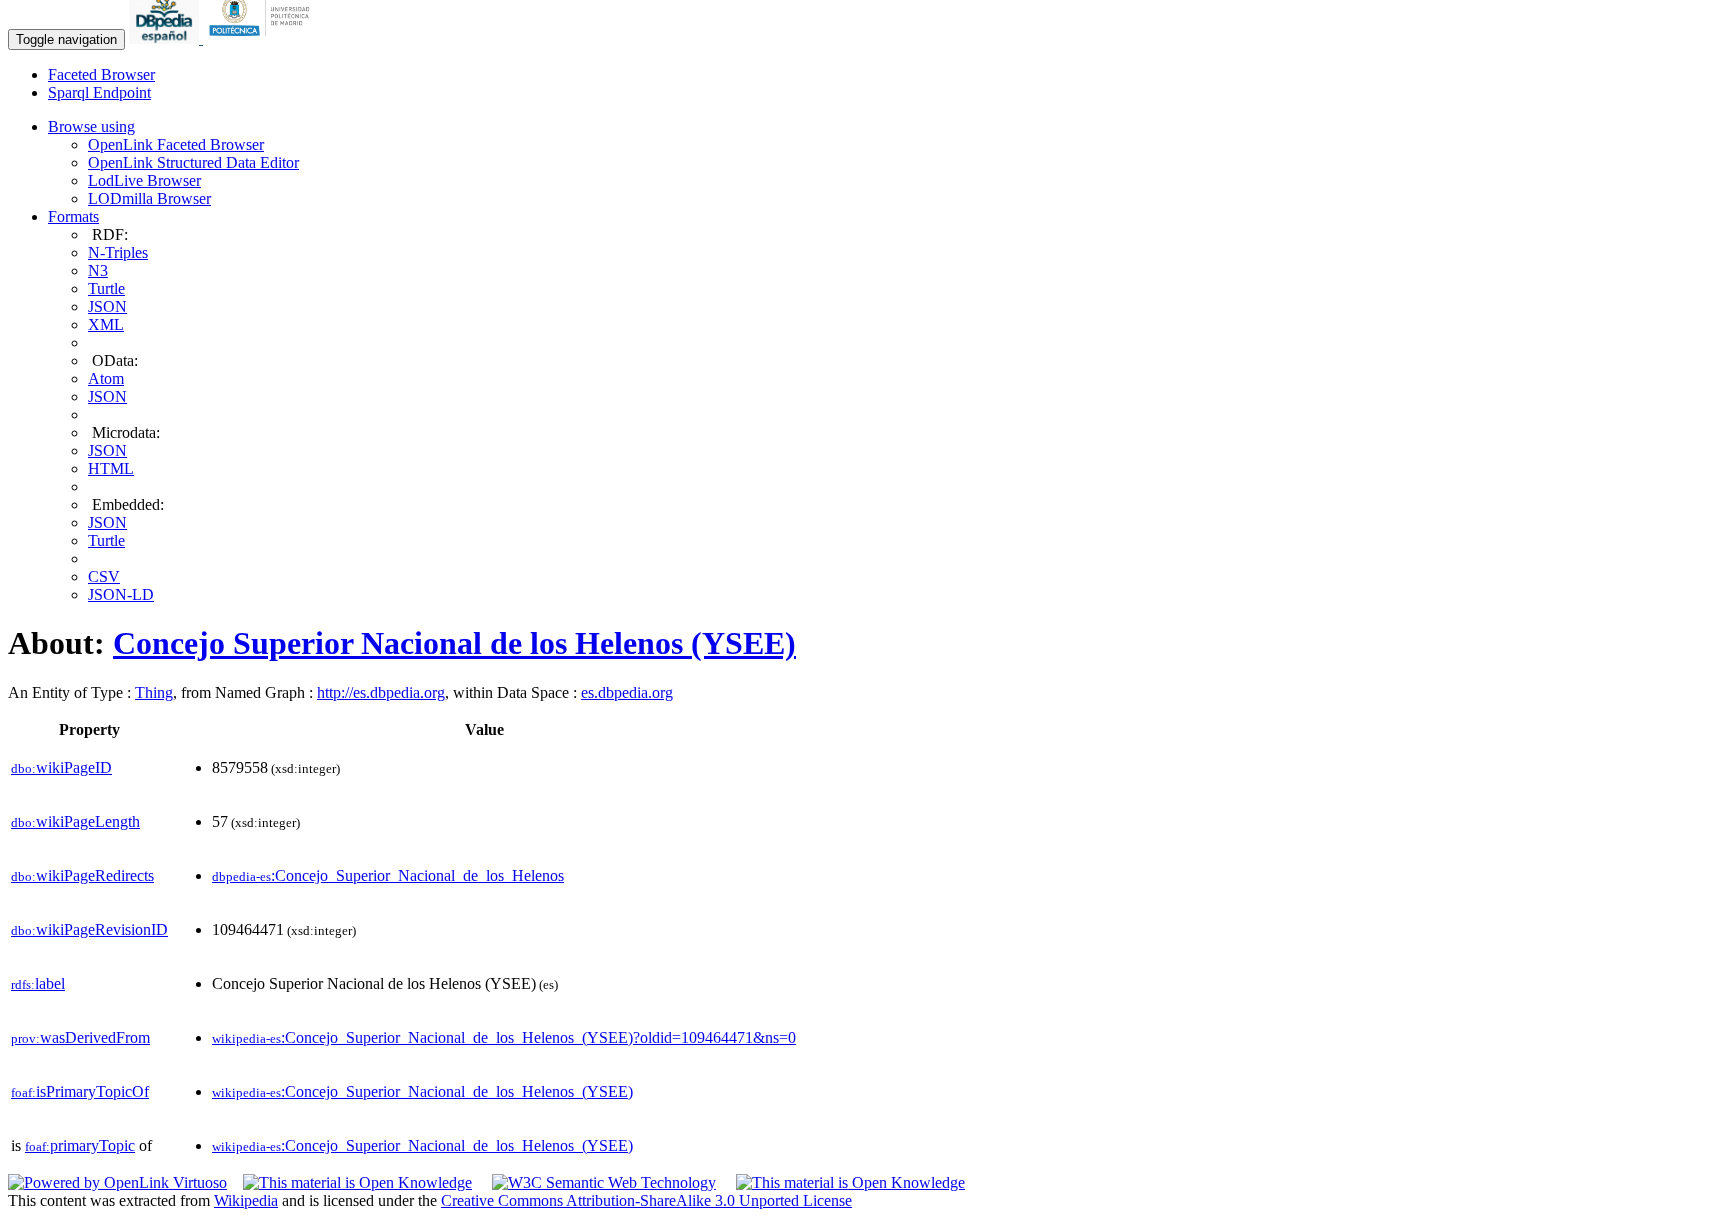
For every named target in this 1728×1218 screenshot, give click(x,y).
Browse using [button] (91, 126)
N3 (98, 270)
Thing (154, 692)
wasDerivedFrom (80, 1037)
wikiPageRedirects (82, 875)
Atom (106, 378)
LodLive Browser (144, 180)
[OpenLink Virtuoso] (117, 1182)
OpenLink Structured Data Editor (193, 162)
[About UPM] (263, 38)
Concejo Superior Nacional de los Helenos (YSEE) (454, 643)
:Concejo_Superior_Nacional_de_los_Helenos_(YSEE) (422, 1091)
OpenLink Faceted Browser (176, 144)
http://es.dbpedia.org (381, 692)
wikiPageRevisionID (89, 929)
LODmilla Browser (149, 198)
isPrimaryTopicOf (80, 1091)
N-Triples (118, 252)
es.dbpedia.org (627, 692)
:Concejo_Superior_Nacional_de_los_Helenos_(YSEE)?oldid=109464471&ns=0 (504, 1037)
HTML (111, 468)
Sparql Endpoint (99, 92)
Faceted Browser (101, 74)
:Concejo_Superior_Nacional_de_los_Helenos (388, 875)
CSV (104, 576)
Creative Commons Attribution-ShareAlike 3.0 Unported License (646, 1200)
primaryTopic (80, 1145)
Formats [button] (73, 216)
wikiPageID (61, 767)
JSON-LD (121, 594)
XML (106, 324)
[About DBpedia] (166, 38)
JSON (107, 306)
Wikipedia (246, 1200)
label (38, 983)
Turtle (106, 288)
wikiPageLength (75, 821)
